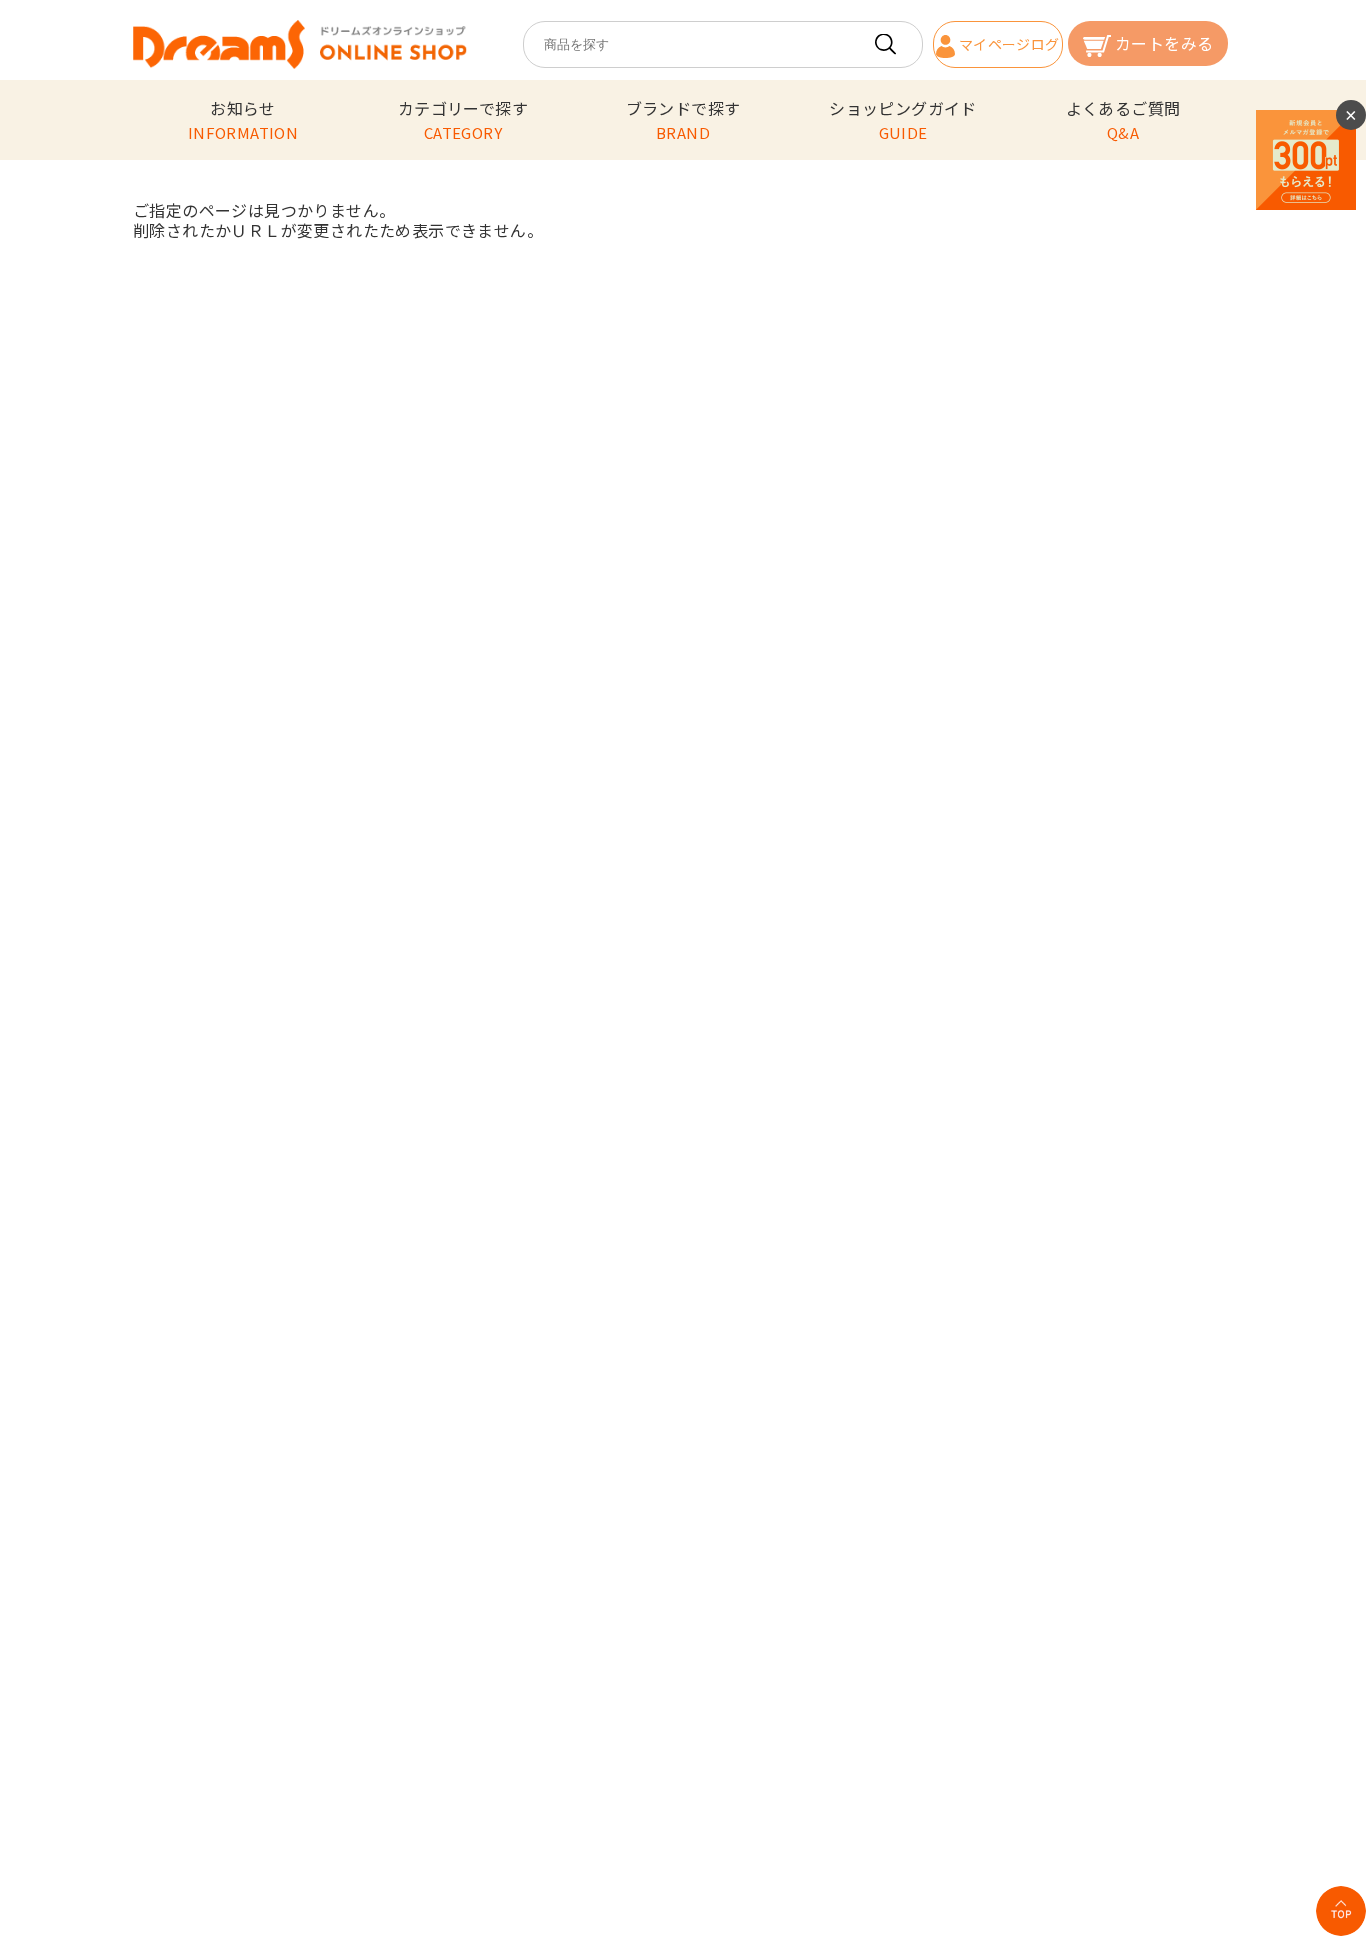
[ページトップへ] (1341, 1911)
